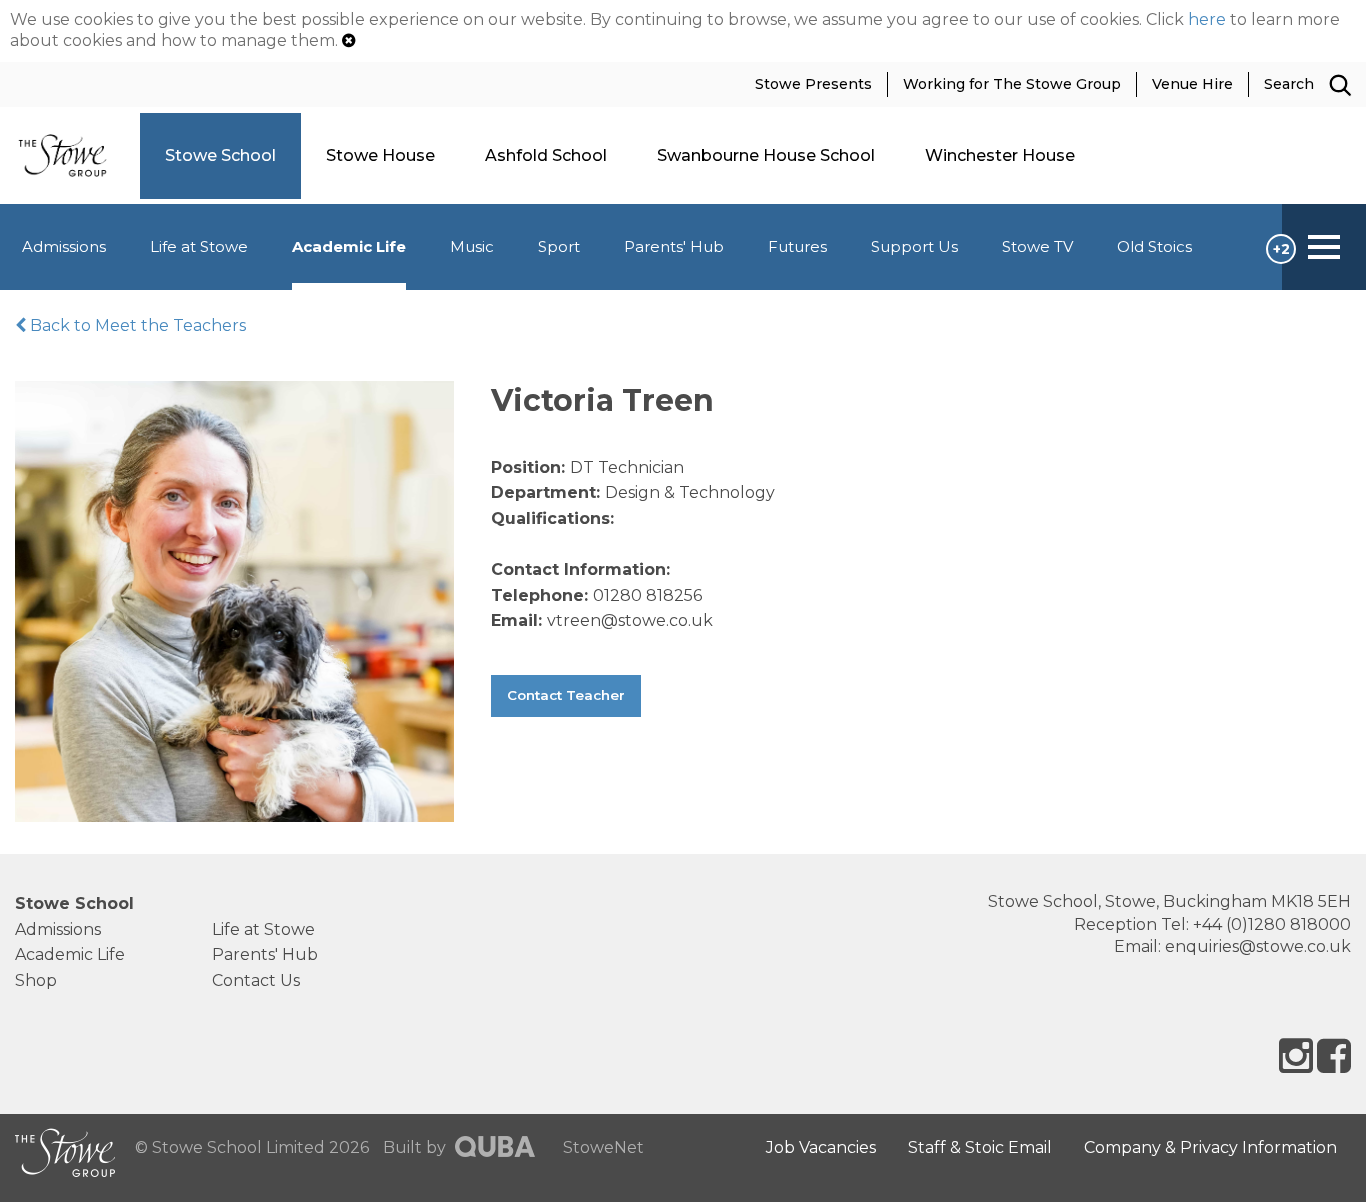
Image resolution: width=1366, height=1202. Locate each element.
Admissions (64, 246)
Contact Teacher (566, 695)
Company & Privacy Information (1210, 1147)
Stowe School (74, 903)
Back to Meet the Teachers (136, 325)
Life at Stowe (199, 246)
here (1207, 19)
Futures (797, 246)
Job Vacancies (821, 1147)
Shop (36, 980)
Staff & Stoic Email (980, 1147)
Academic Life (349, 246)
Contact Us (256, 980)
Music (472, 246)
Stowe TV (1037, 246)
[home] (70, 154)
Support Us (914, 246)
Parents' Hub (674, 246)
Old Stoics (1154, 246)
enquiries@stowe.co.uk (1258, 946)
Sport (559, 246)
